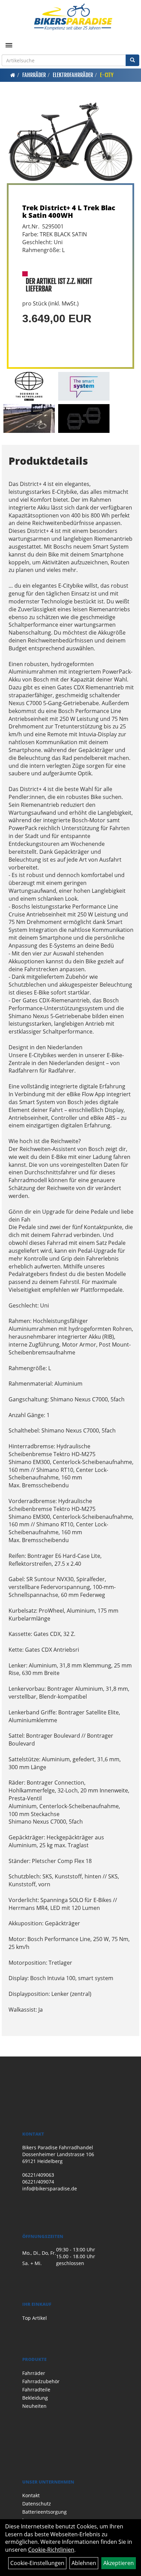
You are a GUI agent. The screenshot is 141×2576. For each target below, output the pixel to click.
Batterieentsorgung (44, 2512)
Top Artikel (35, 2318)
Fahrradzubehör (41, 2381)
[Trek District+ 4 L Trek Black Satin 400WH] (70, 142)
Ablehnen (84, 2563)
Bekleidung (35, 2398)
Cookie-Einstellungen (37, 2563)
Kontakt (31, 2495)
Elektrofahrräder (73, 75)
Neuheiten (34, 2406)
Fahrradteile (36, 2390)
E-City (107, 75)
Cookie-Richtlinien (51, 2550)
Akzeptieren (119, 2563)
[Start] (13, 75)
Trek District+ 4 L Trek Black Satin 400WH (69, 211)
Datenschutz (37, 2504)
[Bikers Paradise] (73, 17)
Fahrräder (34, 75)
